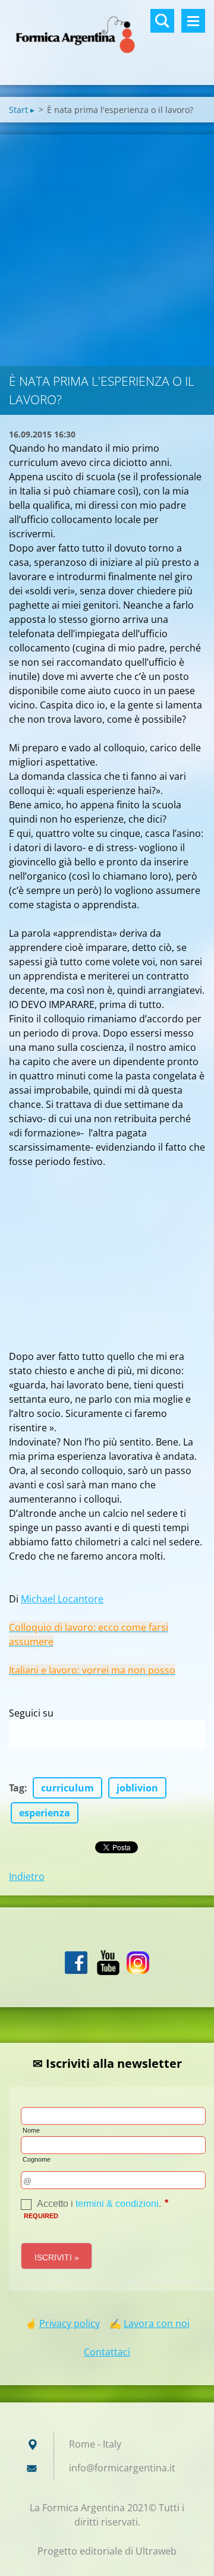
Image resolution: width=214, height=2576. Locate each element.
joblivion (137, 1788)
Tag (17, 1788)
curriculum (67, 1788)
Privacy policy (70, 2323)
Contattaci (107, 2352)
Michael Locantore (62, 1599)
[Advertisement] (107, 247)
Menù (193, 21)
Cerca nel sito (162, 21)
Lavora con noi (157, 2323)
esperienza (45, 1813)
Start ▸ (22, 110)
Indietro (27, 1876)
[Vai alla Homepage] (107, 35)
